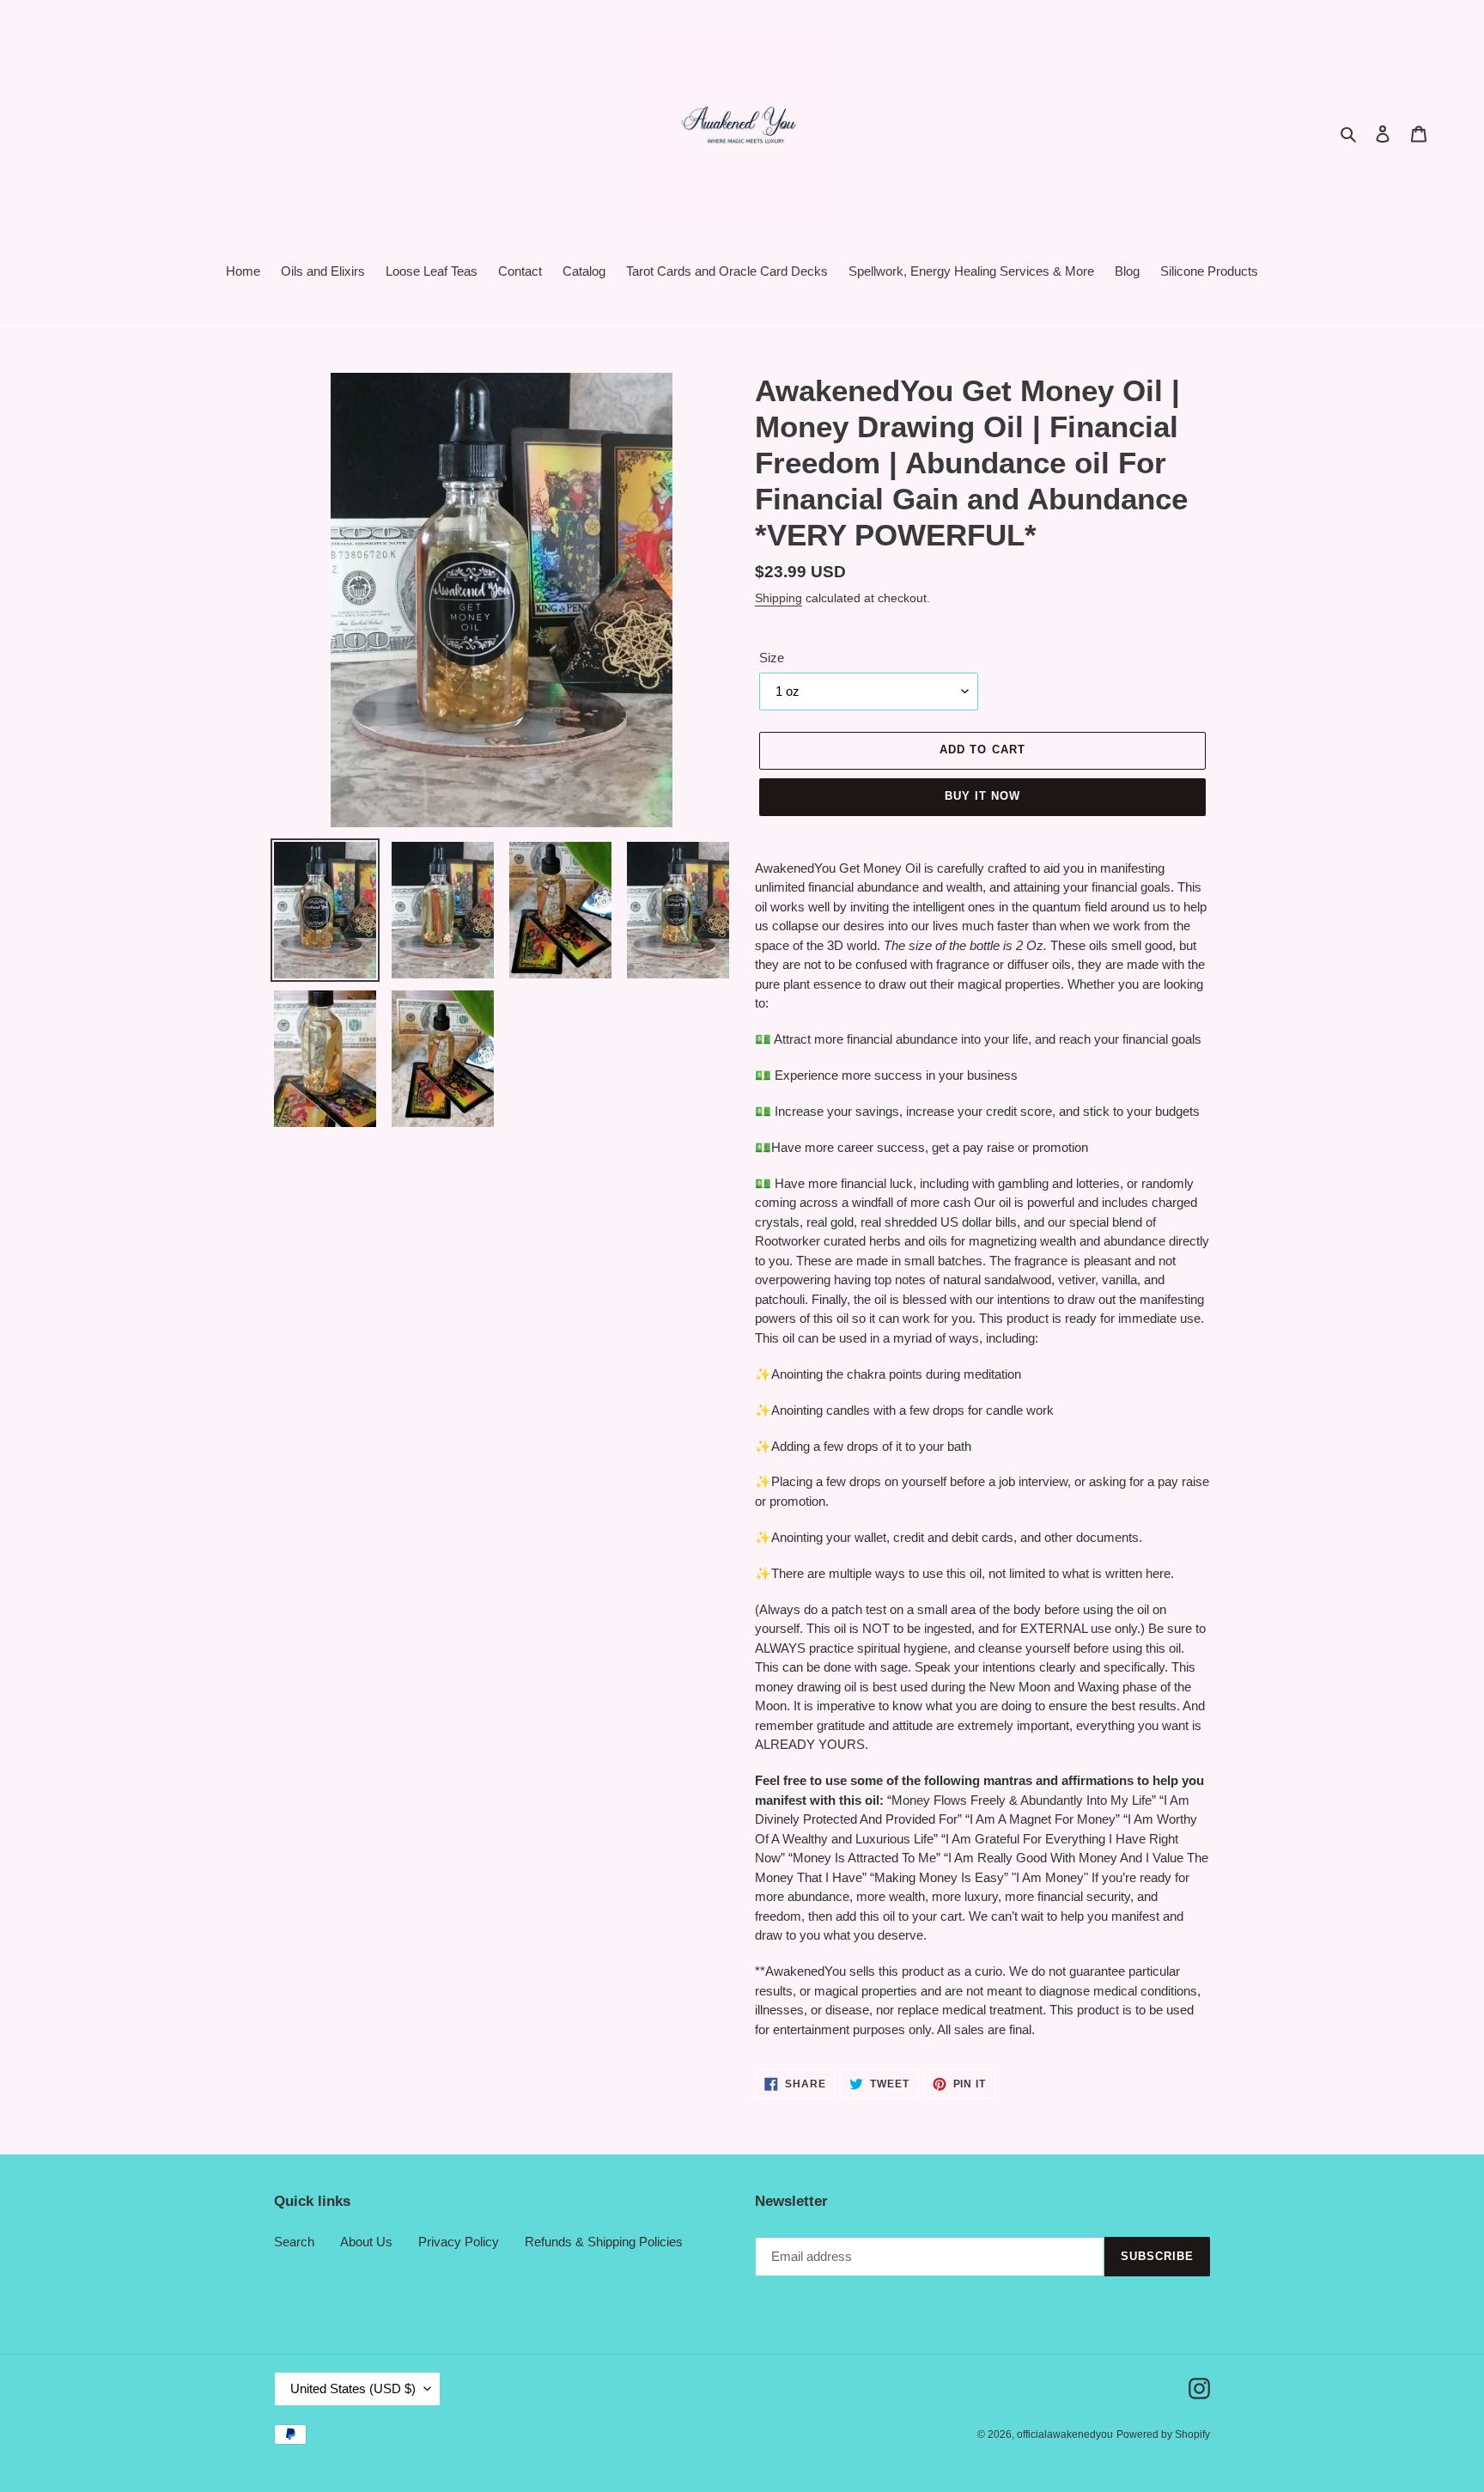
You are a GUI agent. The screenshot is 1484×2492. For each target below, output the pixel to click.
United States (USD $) (353, 2388)
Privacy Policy (459, 2242)
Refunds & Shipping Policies (604, 2242)
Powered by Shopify (1163, 2434)
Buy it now (982, 796)
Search (294, 2242)
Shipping (778, 598)
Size (772, 658)
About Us (366, 2242)
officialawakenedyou (1065, 2434)
